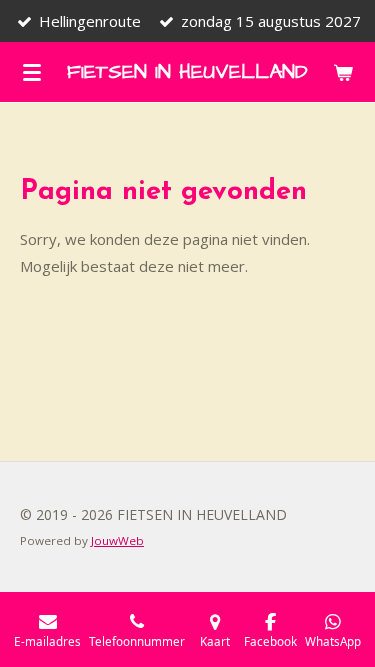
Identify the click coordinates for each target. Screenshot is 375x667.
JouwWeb (117, 540)
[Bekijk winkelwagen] (343, 72)
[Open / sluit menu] (32, 72)
